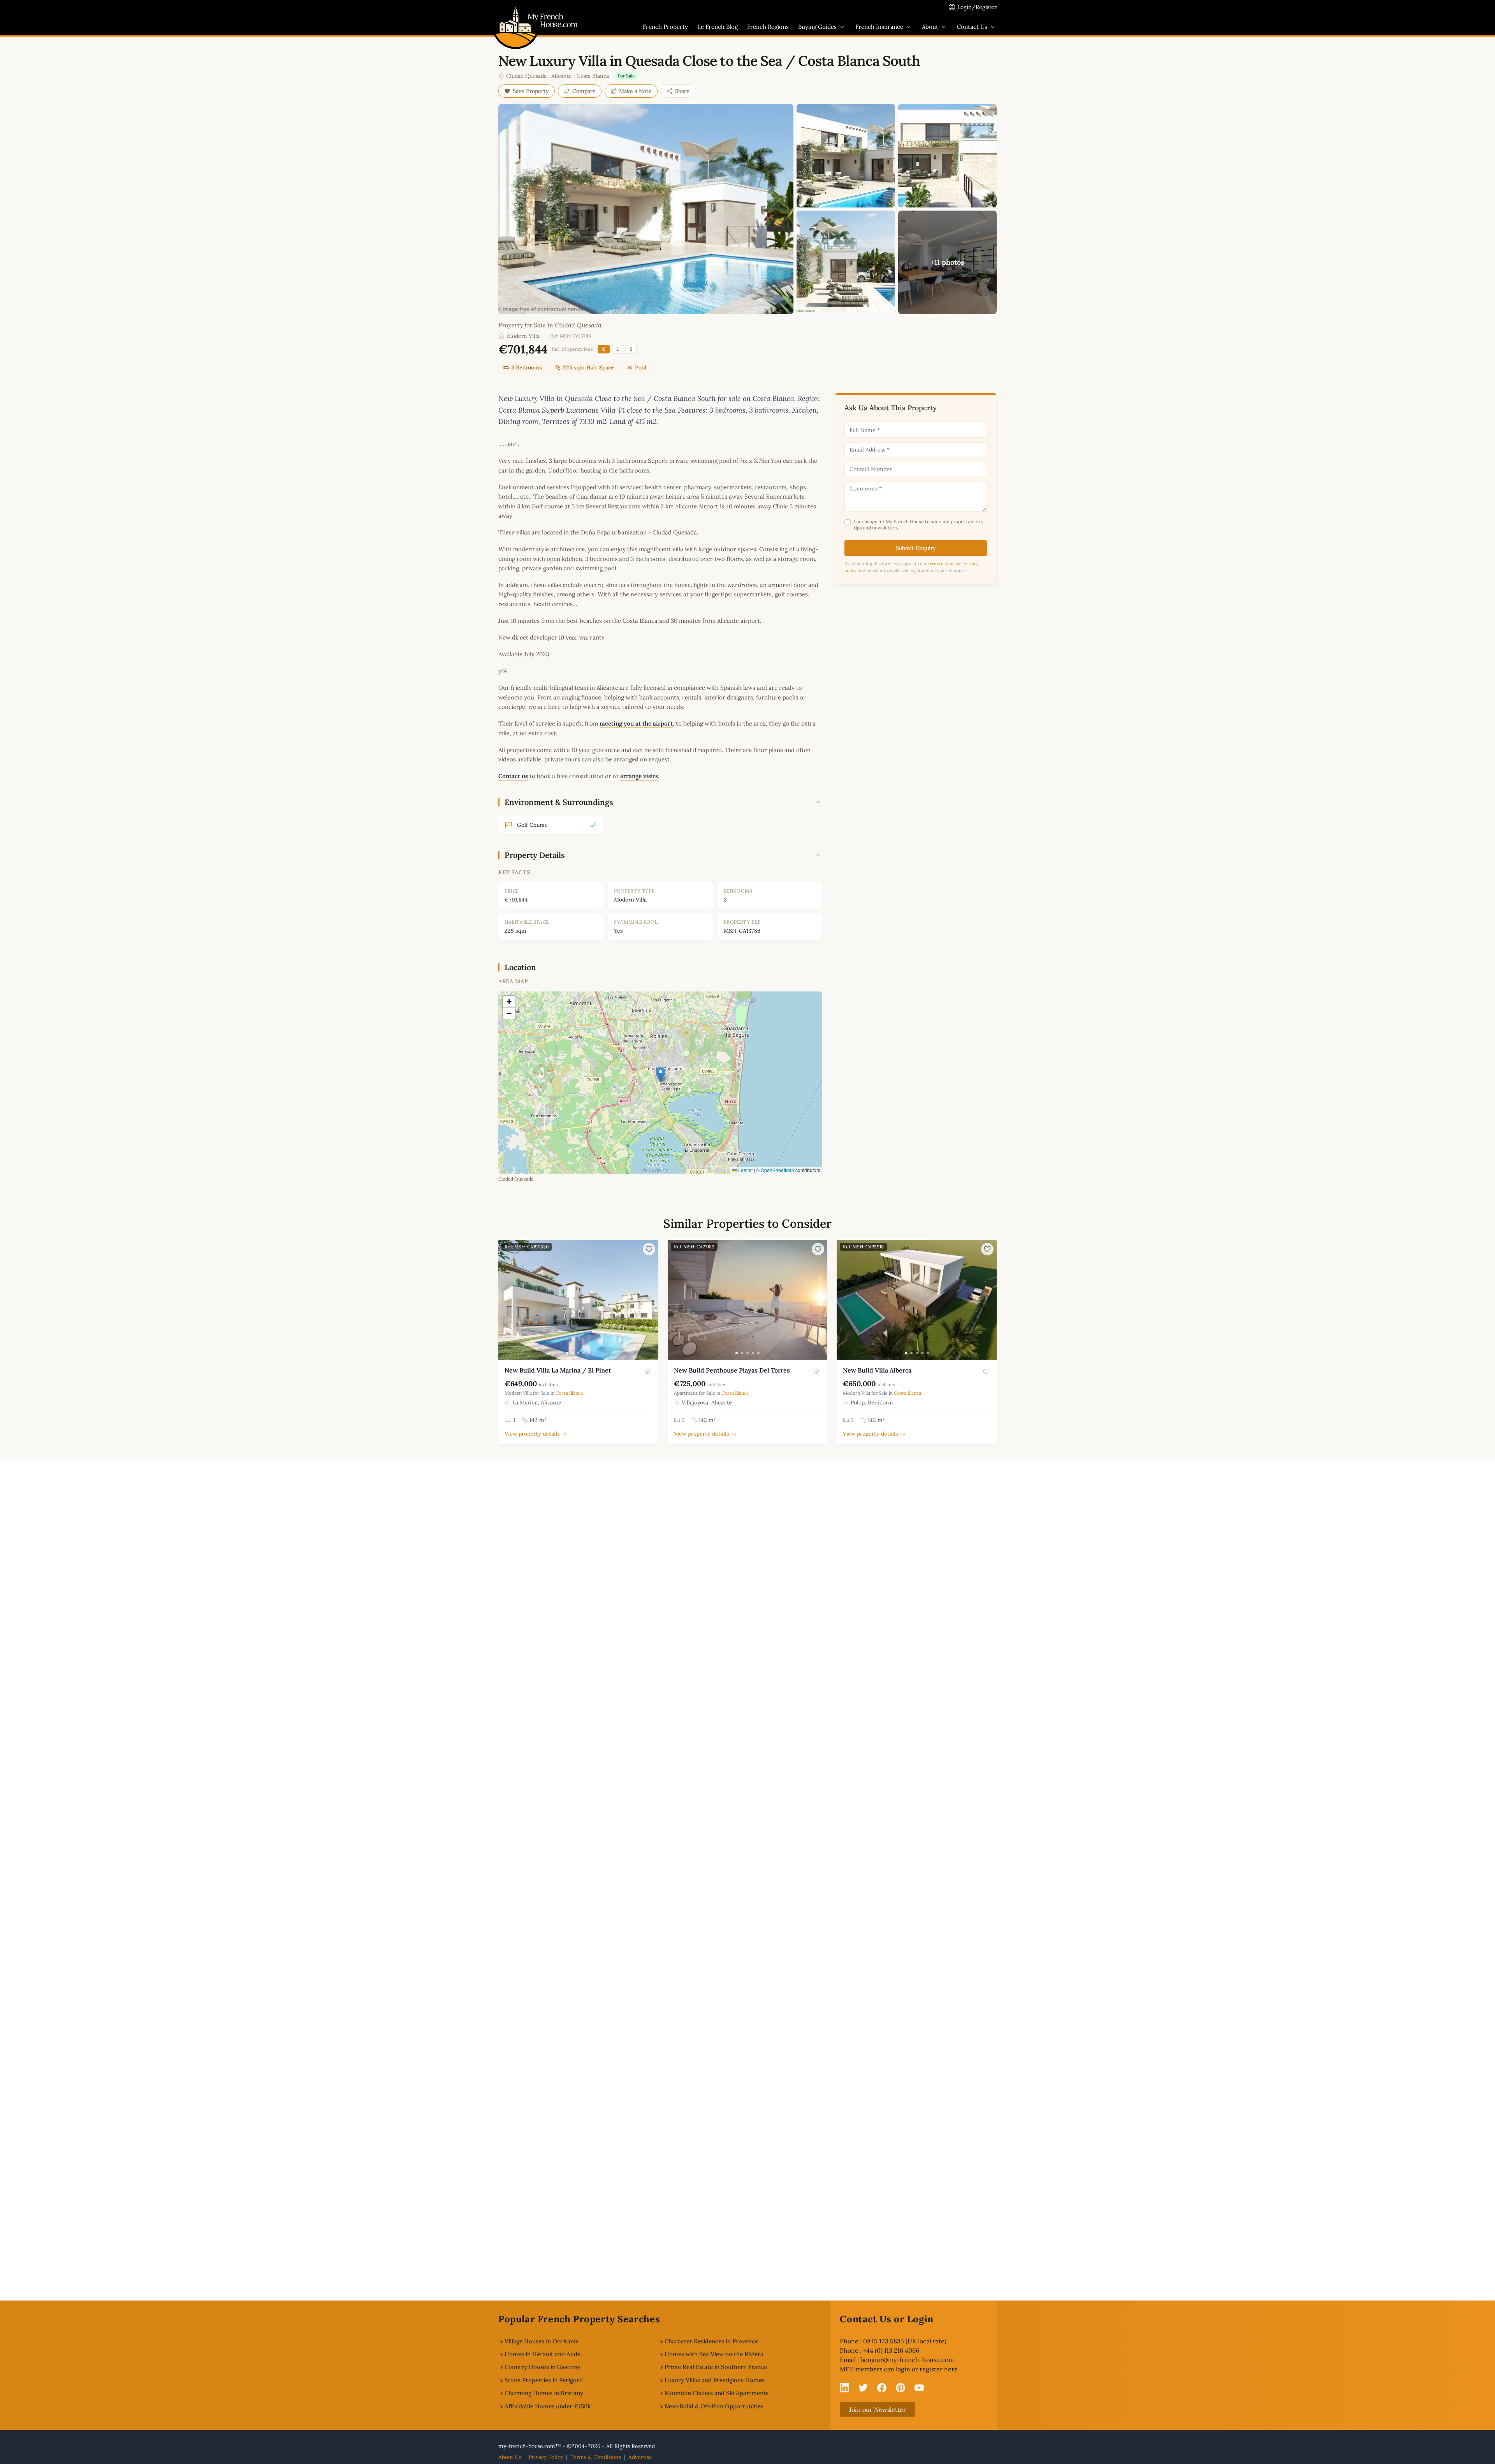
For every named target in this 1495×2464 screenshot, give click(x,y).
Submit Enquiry (916, 548)
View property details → (536, 1434)
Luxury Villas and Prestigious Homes (715, 2380)
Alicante (562, 76)
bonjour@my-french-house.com (907, 2360)
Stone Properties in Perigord (544, 2380)
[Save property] (649, 1249)
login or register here (927, 2369)
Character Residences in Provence (711, 2341)
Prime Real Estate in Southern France (716, 2367)
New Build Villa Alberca (877, 1370)
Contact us (513, 776)
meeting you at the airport (636, 723)
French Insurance (879, 27)
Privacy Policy (546, 2457)
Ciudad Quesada (526, 76)
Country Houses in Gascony (543, 2367)
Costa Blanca (593, 76)
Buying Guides (817, 27)
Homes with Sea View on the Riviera (714, 2354)
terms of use (941, 564)
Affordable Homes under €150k (548, 2406)
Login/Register (977, 7)
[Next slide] (651, 1300)
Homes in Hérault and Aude (543, 2354)
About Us (510, 2457)
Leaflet (745, 1170)
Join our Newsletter (878, 2410)
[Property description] (647, 1371)
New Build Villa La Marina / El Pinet (558, 1370)
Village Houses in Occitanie (542, 2341)
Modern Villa (523, 336)
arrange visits (639, 776)
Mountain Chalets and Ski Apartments (717, 2393)
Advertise (640, 2457)
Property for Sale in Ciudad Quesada (550, 325)
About (930, 27)
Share (682, 91)
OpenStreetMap (777, 1170)
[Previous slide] (505, 1300)
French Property (665, 27)
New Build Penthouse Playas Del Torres (732, 1370)
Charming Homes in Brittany (544, 2393)
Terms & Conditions (596, 2457)
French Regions (768, 27)
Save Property (531, 91)
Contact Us (972, 27)
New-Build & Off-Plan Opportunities (714, 2406)
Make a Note (635, 91)
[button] (660, 1075)
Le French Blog (718, 27)
